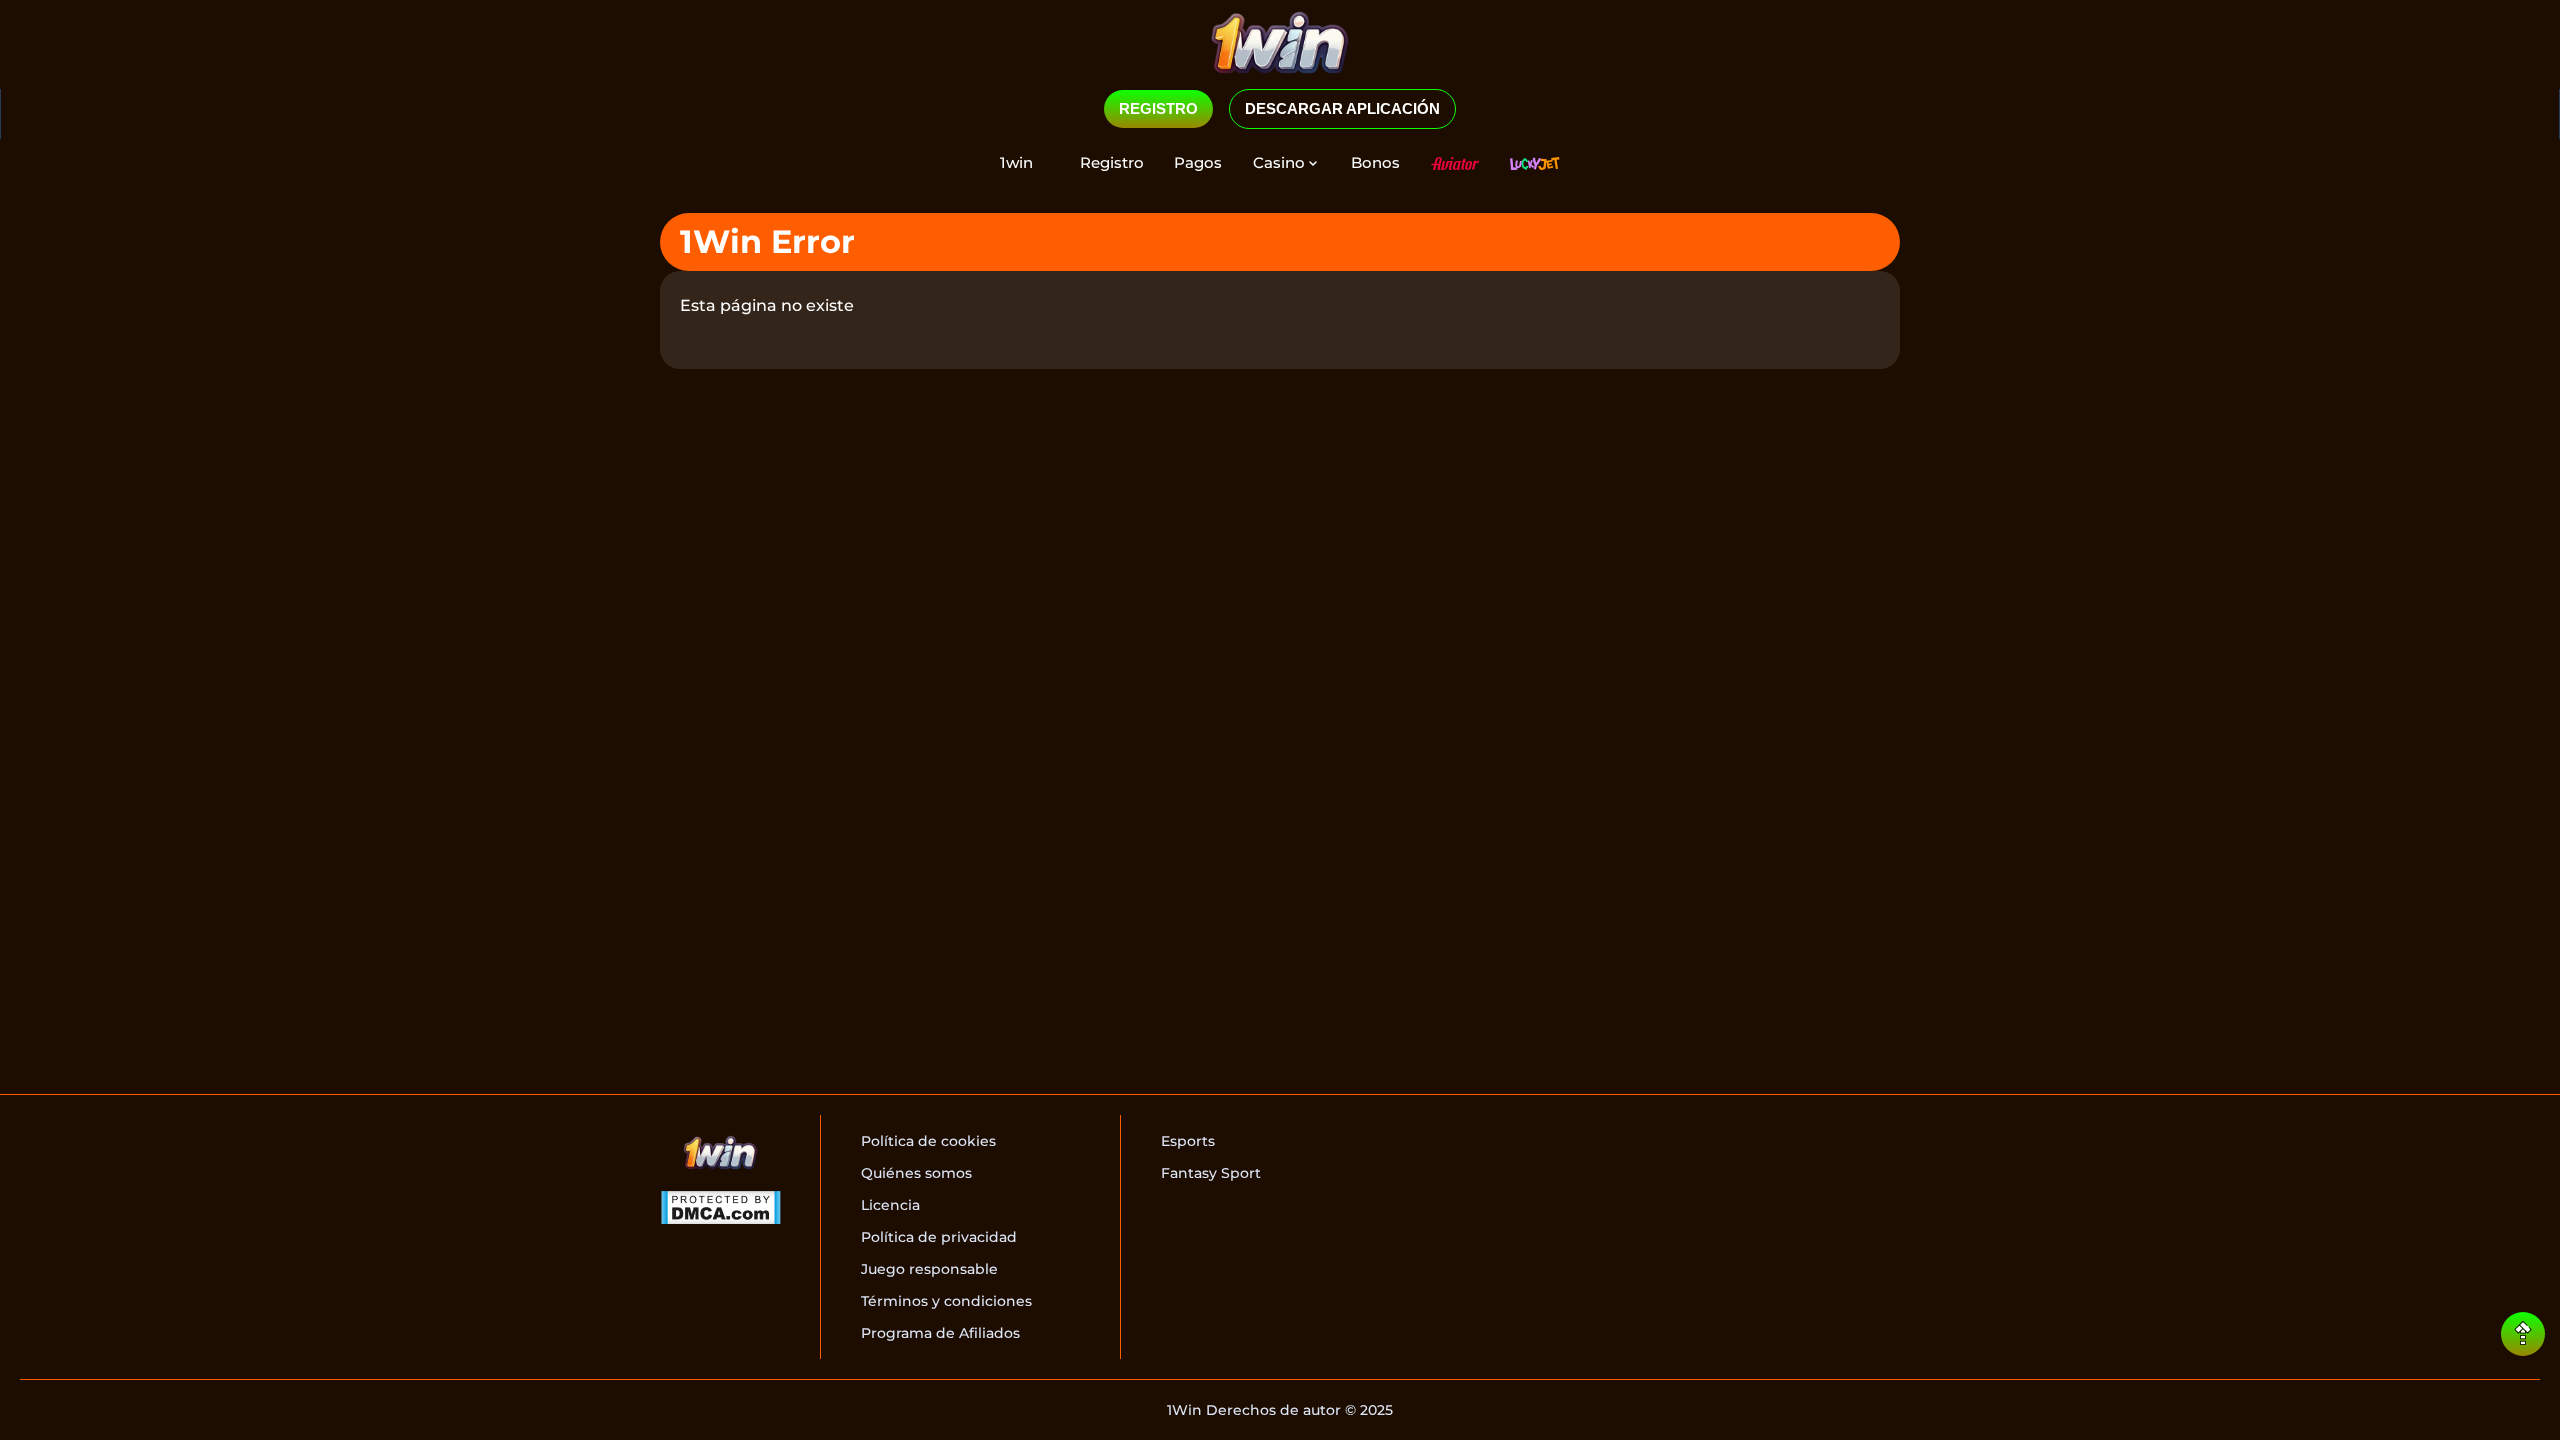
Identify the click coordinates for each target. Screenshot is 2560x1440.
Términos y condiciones (946, 1301)
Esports (1188, 1141)
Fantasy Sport (1211, 1173)
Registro (1112, 162)
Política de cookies (928, 1141)
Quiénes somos (916, 1173)
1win (1016, 162)
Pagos (1198, 162)
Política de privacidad (939, 1237)
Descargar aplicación (1342, 108)
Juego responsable (929, 1269)
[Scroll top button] (2523, 1334)
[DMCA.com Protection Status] (720, 1209)
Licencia (890, 1205)
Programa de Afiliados (940, 1333)
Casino (1279, 162)
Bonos (1375, 162)
